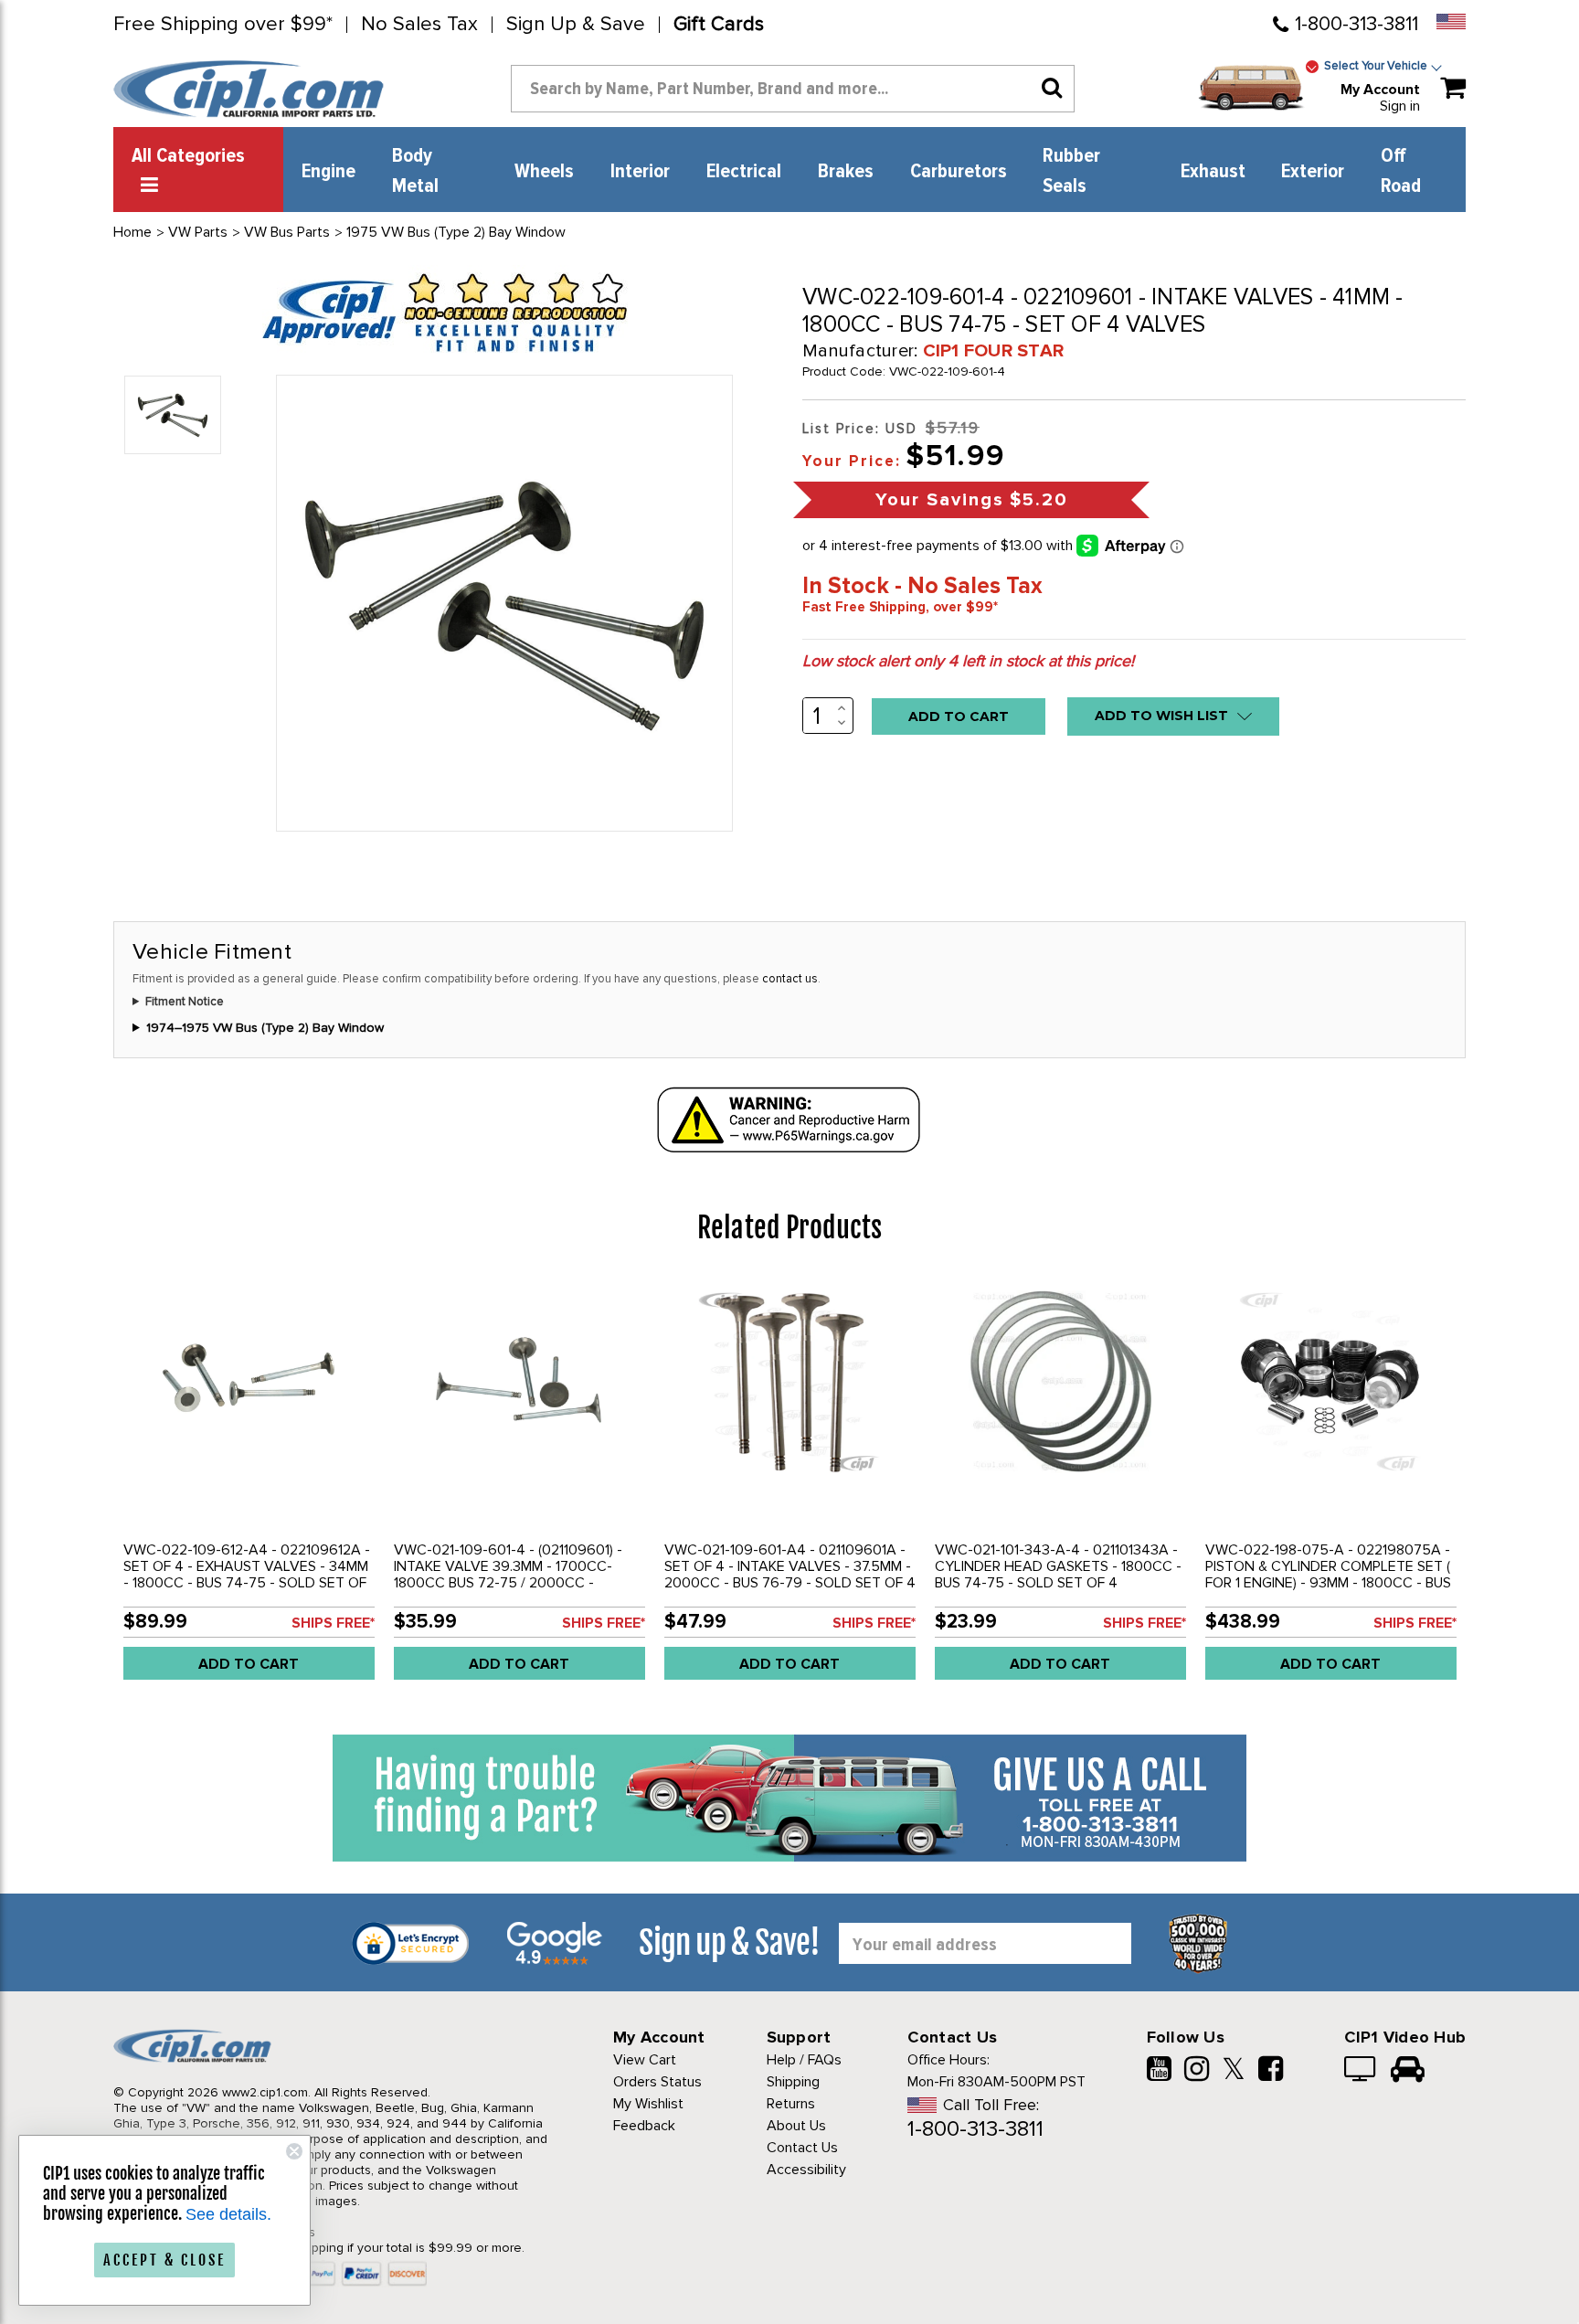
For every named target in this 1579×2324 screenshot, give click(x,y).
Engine (329, 172)
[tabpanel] (249, 1485)
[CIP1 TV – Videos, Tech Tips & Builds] (1361, 2071)
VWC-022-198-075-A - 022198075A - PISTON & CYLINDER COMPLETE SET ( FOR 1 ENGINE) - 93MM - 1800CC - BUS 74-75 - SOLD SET (1328, 1575)
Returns (791, 2104)
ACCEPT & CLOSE (164, 2260)
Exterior (1313, 172)
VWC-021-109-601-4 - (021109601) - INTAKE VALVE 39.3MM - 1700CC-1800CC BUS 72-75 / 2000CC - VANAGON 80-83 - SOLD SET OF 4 (508, 1575)
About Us (796, 2126)
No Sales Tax (419, 25)
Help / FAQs (804, 2060)
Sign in (1400, 106)
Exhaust (1213, 172)
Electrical (744, 172)
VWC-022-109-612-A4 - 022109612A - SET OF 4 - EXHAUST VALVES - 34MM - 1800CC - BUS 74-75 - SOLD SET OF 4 (247, 1575)
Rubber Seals (1071, 171)
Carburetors (959, 172)
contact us (790, 979)
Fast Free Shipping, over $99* (900, 607)
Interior (640, 172)
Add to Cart (249, 1664)
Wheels (544, 172)
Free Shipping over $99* (223, 25)
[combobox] (793, 89)
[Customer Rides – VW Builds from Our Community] (1408, 2071)
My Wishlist (648, 2104)
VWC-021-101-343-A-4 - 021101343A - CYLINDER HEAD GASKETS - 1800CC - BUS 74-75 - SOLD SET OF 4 (1058, 1566)
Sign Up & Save (576, 25)
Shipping (793, 2082)
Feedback (644, 2126)
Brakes (846, 172)
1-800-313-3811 (1356, 24)
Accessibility (806, 2170)
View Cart (645, 2060)
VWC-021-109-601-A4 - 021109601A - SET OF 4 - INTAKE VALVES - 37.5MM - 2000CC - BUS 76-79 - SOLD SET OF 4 (790, 1566)
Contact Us (802, 2148)
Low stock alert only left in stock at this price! (968, 661)
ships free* (333, 1623)
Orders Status (657, 2082)
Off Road (1401, 171)
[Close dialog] (294, 2151)
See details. (228, 2214)
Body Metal (415, 171)
